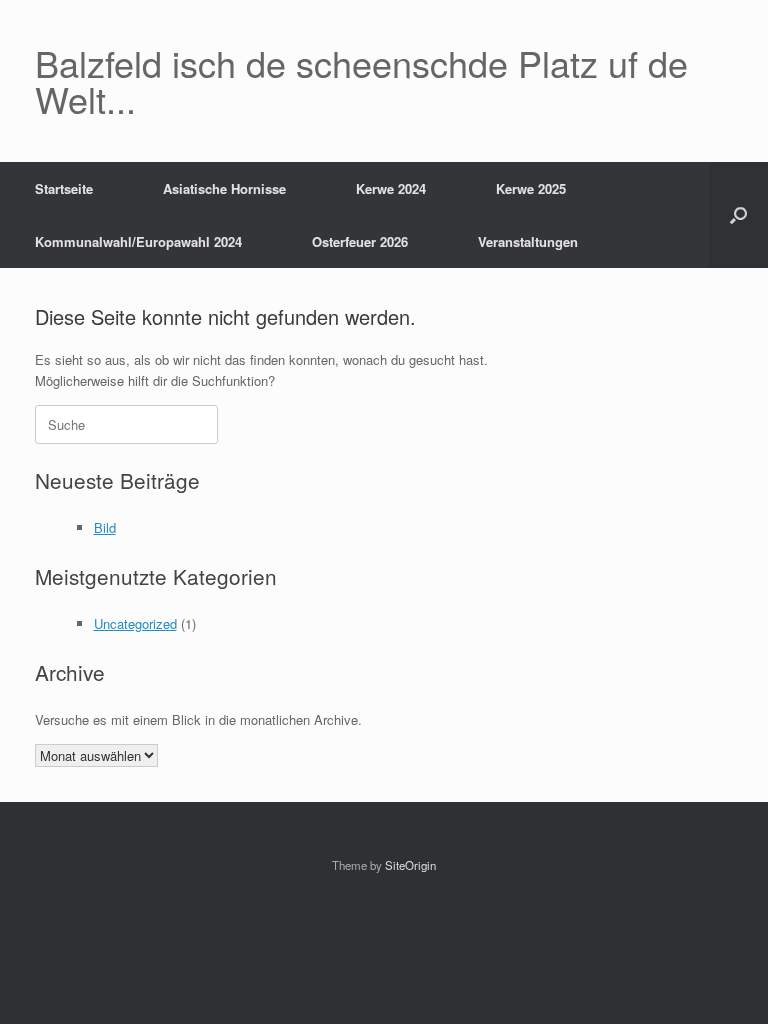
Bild (105, 527)
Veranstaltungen (528, 241)
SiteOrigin (410, 865)
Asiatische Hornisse (224, 188)
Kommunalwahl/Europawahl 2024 (138, 241)
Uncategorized (135, 623)
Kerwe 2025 (531, 188)
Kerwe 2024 (391, 188)
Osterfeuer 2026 (360, 241)
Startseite (64, 188)
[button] (738, 215)
